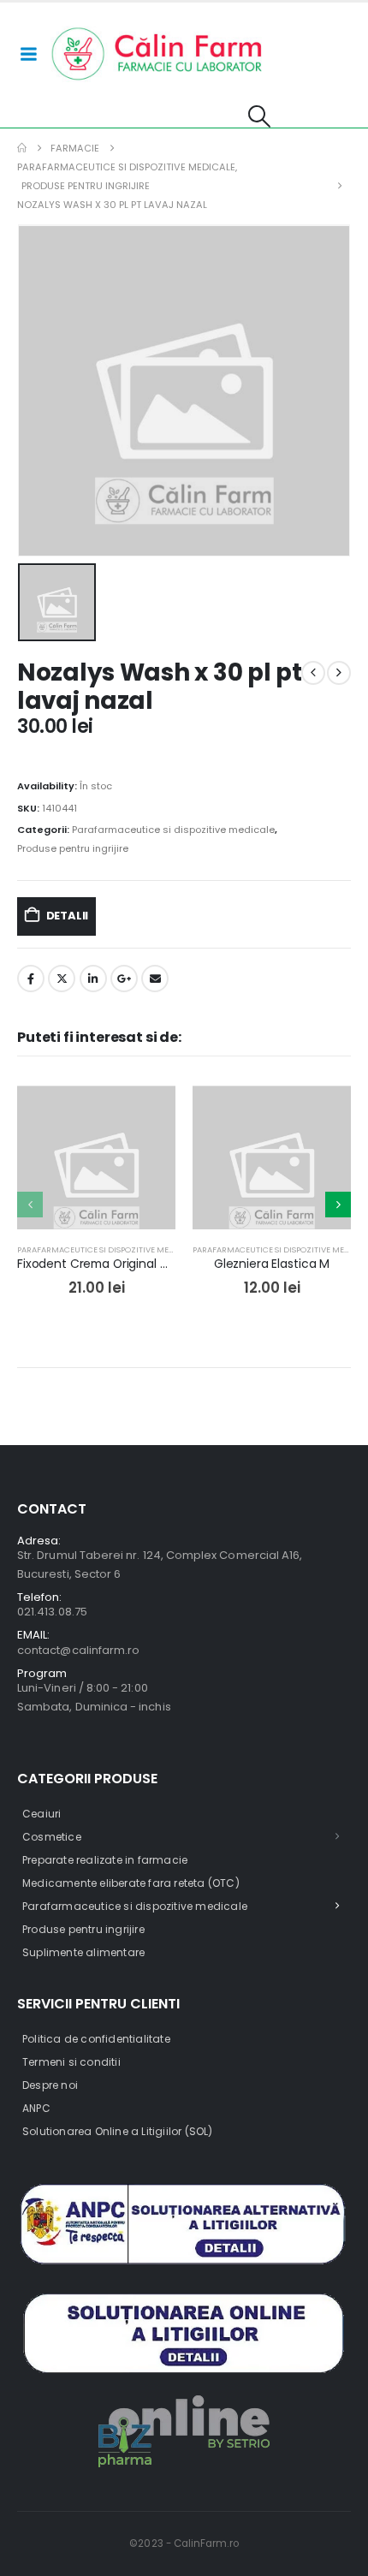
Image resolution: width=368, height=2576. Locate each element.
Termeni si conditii (71, 2062)
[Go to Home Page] (22, 148)
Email (155, 979)
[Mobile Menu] (28, 54)
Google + (124, 979)
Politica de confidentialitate (96, 2039)
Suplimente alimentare (83, 1952)
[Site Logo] (157, 54)
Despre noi (50, 2085)
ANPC (36, 2108)
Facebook (31, 979)
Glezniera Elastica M (272, 1264)
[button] (259, 116)
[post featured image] (96, 1165)
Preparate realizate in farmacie (105, 1860)
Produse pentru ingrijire (73, 848)
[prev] (313, 673)
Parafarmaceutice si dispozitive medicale (173, 830)
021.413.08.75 (52, 1612)
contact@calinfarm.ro (78, 1650)
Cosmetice (52, 1837)
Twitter (62, 979)
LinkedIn (93, 979)
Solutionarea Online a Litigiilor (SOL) (118, 2131)
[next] (339, 673)
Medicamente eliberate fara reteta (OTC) (131, 1883)
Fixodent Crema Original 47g (100, 1264)
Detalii (68, 916)
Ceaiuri (42, 1814)
